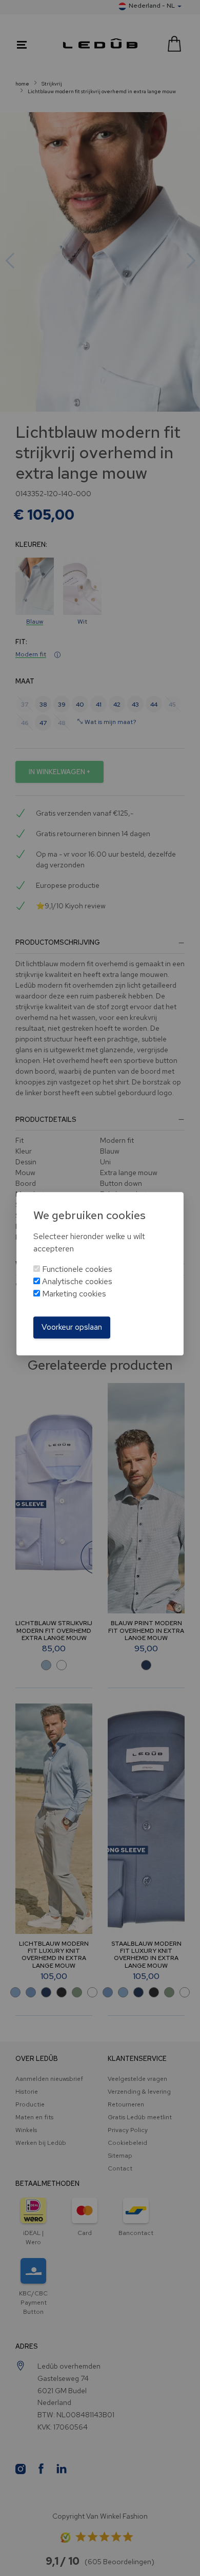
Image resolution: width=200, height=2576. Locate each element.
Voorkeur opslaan (72, 1327)
